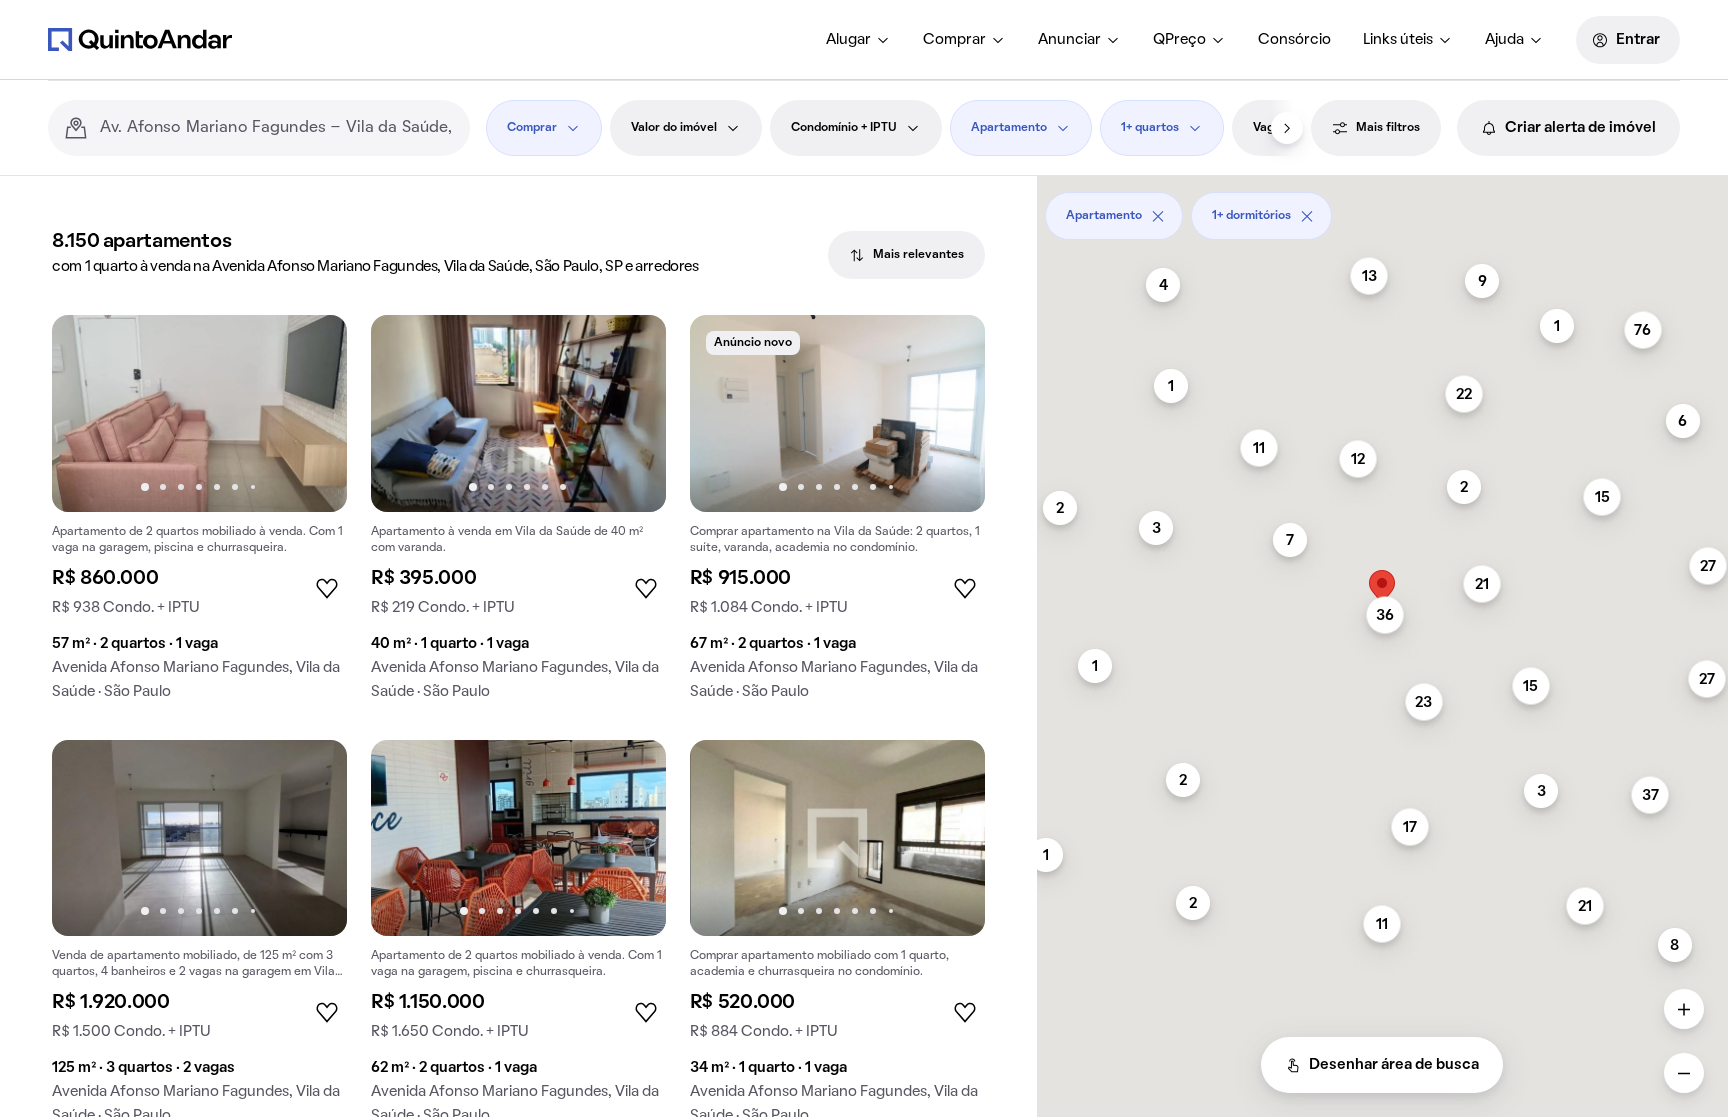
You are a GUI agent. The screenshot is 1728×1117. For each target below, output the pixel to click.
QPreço (1179, 40)
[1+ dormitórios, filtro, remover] (1307, 216)
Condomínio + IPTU (844, 128)
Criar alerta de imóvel (1580, 128)
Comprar (954, 40)
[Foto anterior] (88, 413)
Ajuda (1504, 40)
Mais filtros (1388, 128)
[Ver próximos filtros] (1287, 128)
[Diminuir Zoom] (1684, 1073)
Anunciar (1069, 40)
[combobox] (277, 128)
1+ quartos (1150, 128)
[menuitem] (858, 40)
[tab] (906, 255)
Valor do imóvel (674, 128)
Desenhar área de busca (1394, 1065)
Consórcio (1294, 40)
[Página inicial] (140, 39)
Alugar (848, 40)
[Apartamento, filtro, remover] (1158, 216)
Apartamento (1009, 128)
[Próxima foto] (311, 413)
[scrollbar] (1382, 208)
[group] (199, 515)
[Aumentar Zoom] (1684, 1009)
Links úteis (1398, 40)
